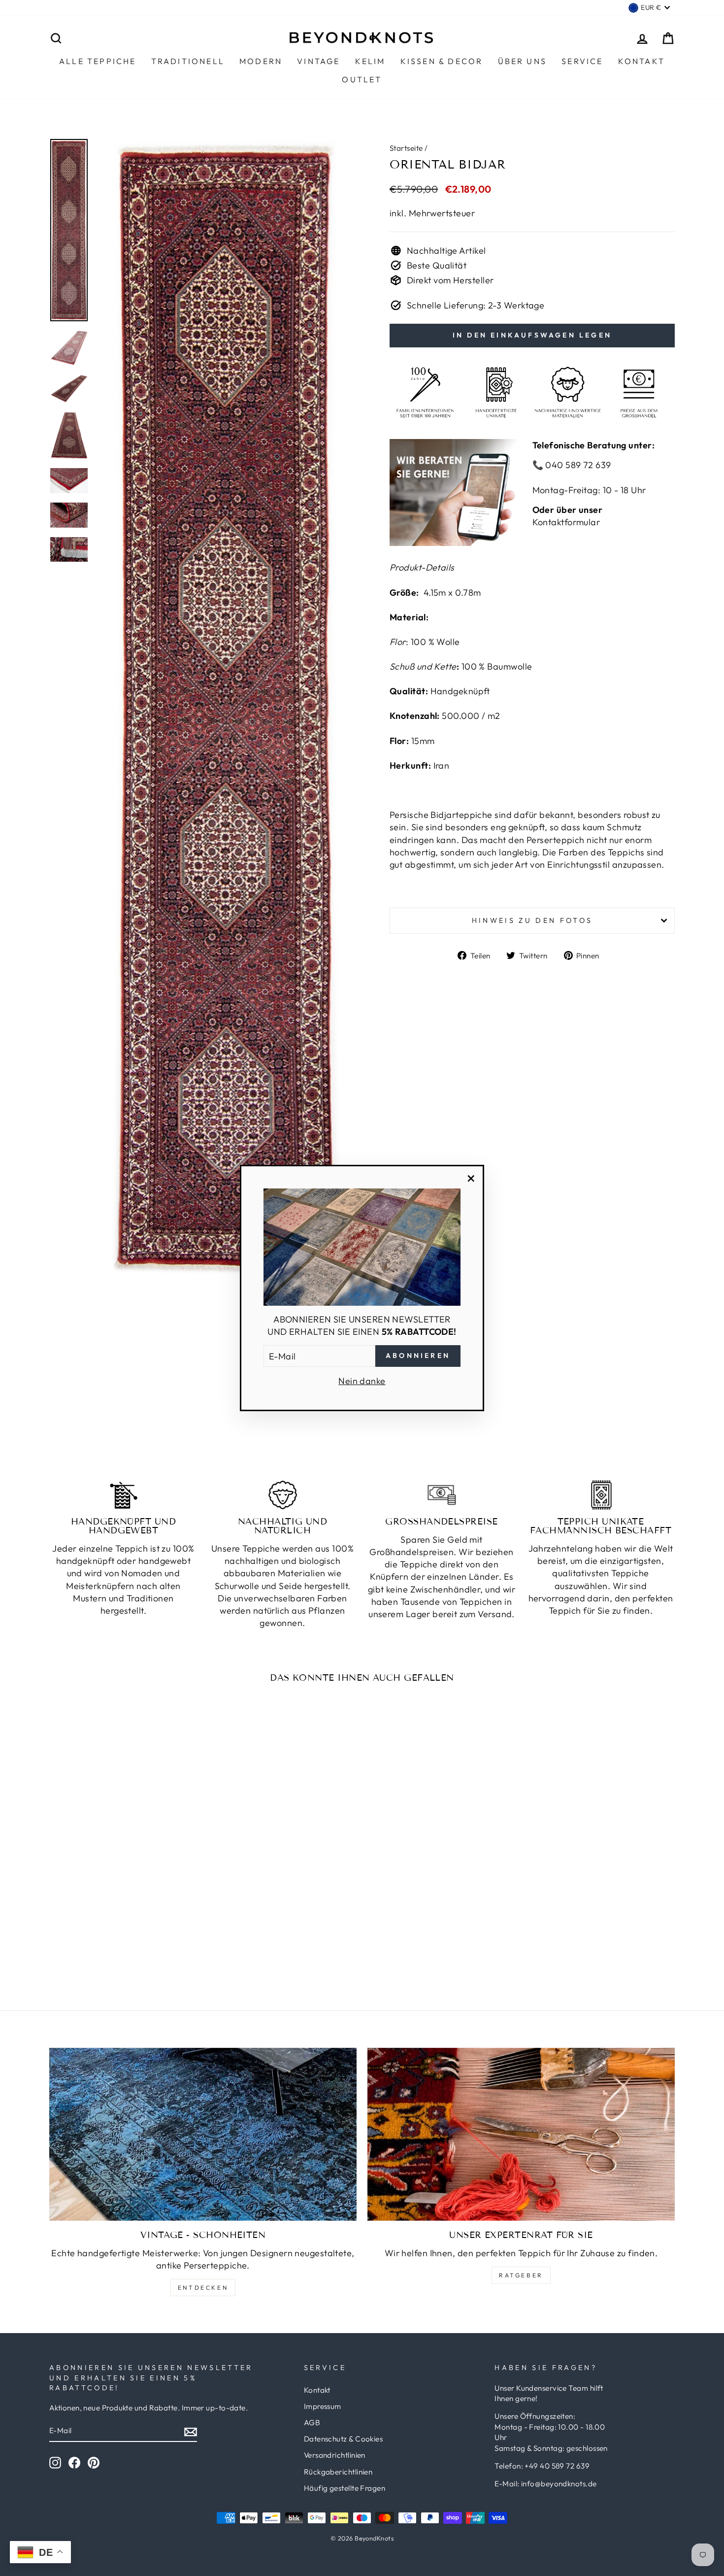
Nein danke (362, 1381)
